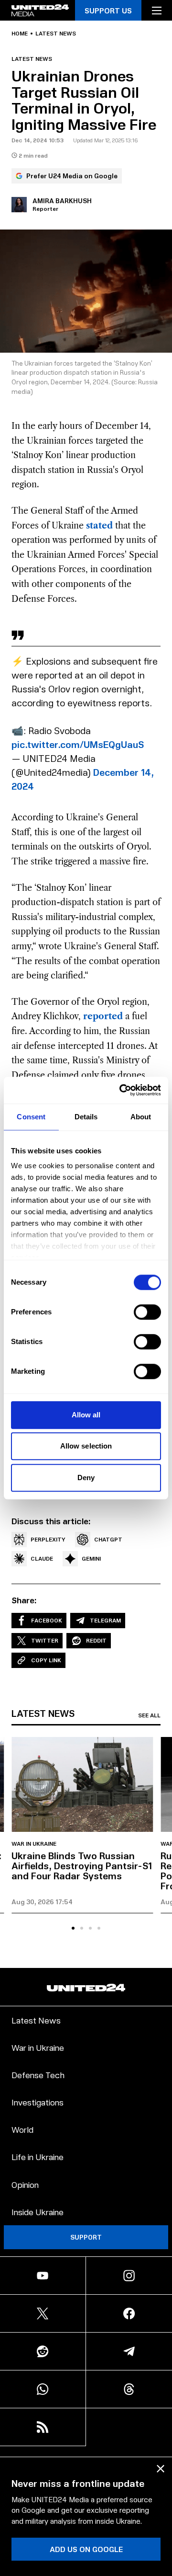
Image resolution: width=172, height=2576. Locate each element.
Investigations (38, 2102)
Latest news (56, 34)
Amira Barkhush (62, 201)
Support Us (108, 10)
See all (149, 1715)
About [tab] (141, 1117)
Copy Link (46, 1660)
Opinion (25, 2184)
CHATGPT (108, 1539)
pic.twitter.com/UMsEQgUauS (78, 744)
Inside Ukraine (38, 2212)
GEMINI (91, 1558)
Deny (86, 1478)
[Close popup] (161, 2469)
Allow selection (86, 1446)
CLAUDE (42, 1558)
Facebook (47, 1620)
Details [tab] (86, 1117)
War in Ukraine (34, 1844)
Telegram (105, 1620)
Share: (24, 1600)
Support (86, 2237)
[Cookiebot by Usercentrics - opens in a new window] (121, 1090)
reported (103, 1016)
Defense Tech (38, 2075)
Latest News (36, 2020)
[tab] (73, 1928)
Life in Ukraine (38, 2156)
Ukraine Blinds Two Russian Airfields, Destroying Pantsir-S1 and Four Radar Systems (82, 1865)
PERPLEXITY (48, 1539)
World (22, 2129)
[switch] (147, 1312)
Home (20, 34)
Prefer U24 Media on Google (72, 176)
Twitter (45, 1640)
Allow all (86, 1415)
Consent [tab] (31, 1117)
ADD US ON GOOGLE (86, 2549)
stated (99, 526)
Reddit (96, 1640)
